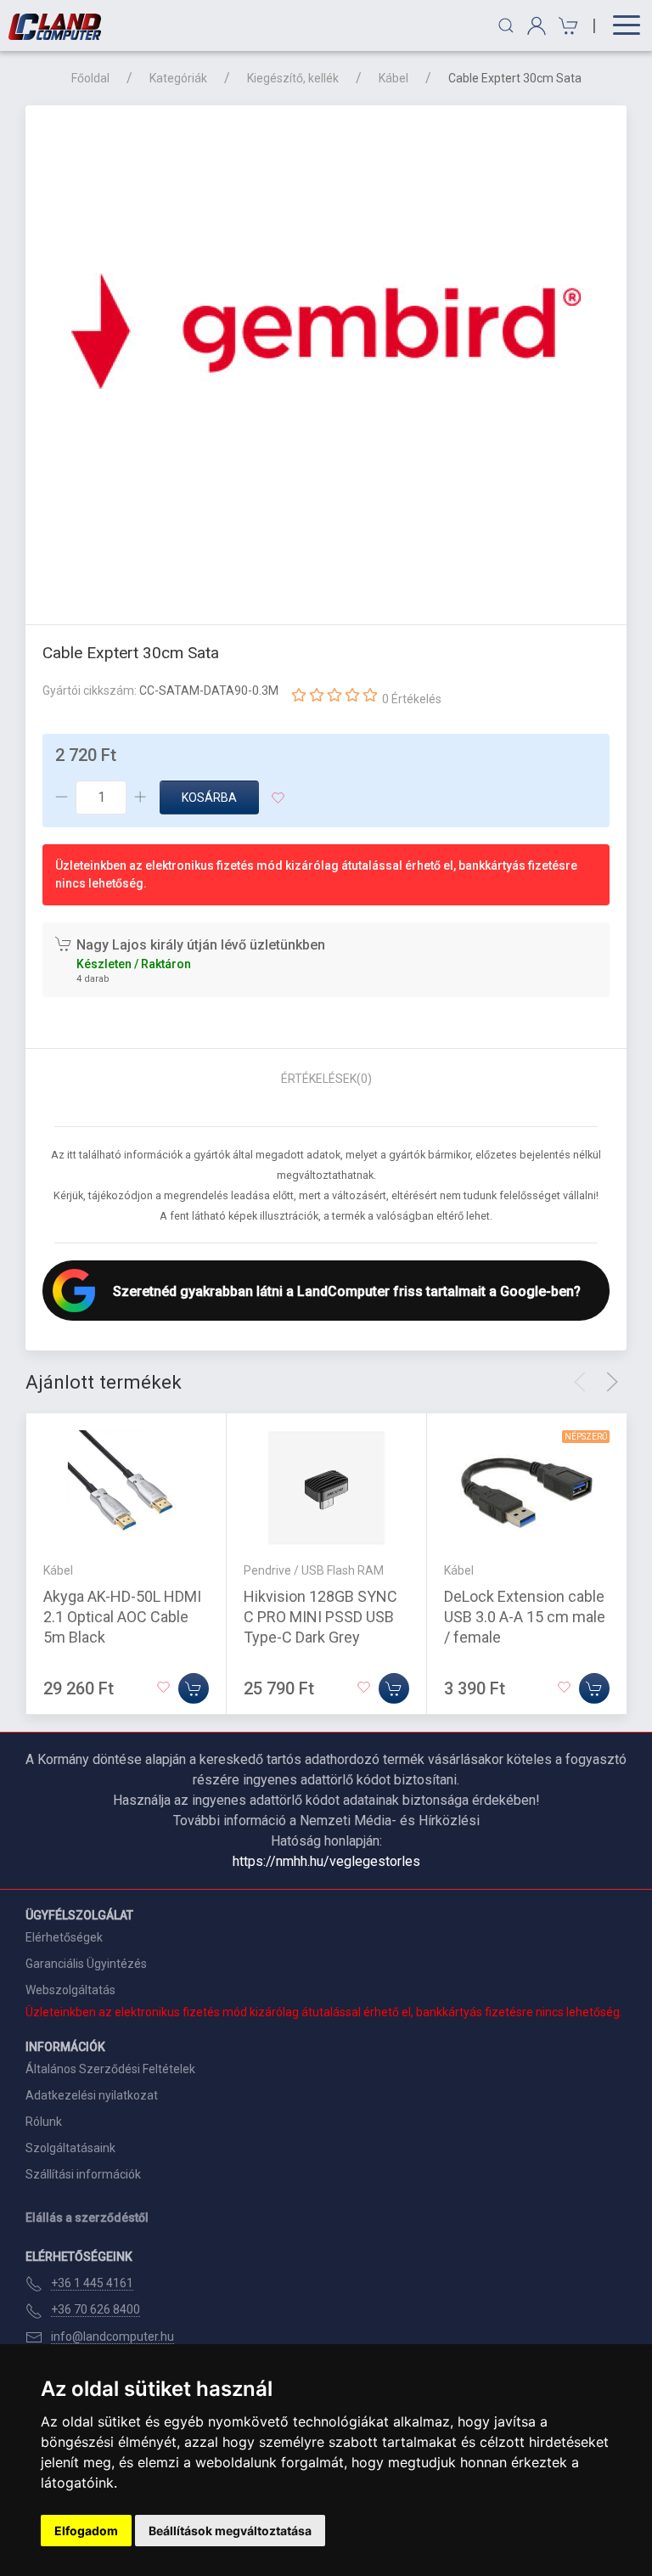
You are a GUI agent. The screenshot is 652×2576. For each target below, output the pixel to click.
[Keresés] (506, 25)
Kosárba (209, 798)
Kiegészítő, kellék (293, 78)
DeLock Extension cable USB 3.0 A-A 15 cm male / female (525, 1617)
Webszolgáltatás (70, 1990)
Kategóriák (178, 78)
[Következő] (612, 1382)
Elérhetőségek (64, 1937)
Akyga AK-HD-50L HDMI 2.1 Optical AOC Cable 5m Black (122, 1617)
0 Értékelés (412, 699)
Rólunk (44, 2122)
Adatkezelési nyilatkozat (92, 2095)
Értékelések (326, 1079)
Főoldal (90, 78)
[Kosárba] (194, 1688)
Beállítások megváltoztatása (230, 2531)
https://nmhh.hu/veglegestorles (326, 1861)
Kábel (393, 78)
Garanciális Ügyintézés (86, 1964)
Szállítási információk (83, 2174)
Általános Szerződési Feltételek (110, 2069)
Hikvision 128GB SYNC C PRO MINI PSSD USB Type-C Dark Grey (320, 1617)
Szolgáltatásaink (70, 2148)
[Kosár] (566, 26)
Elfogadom (86, 2531)
